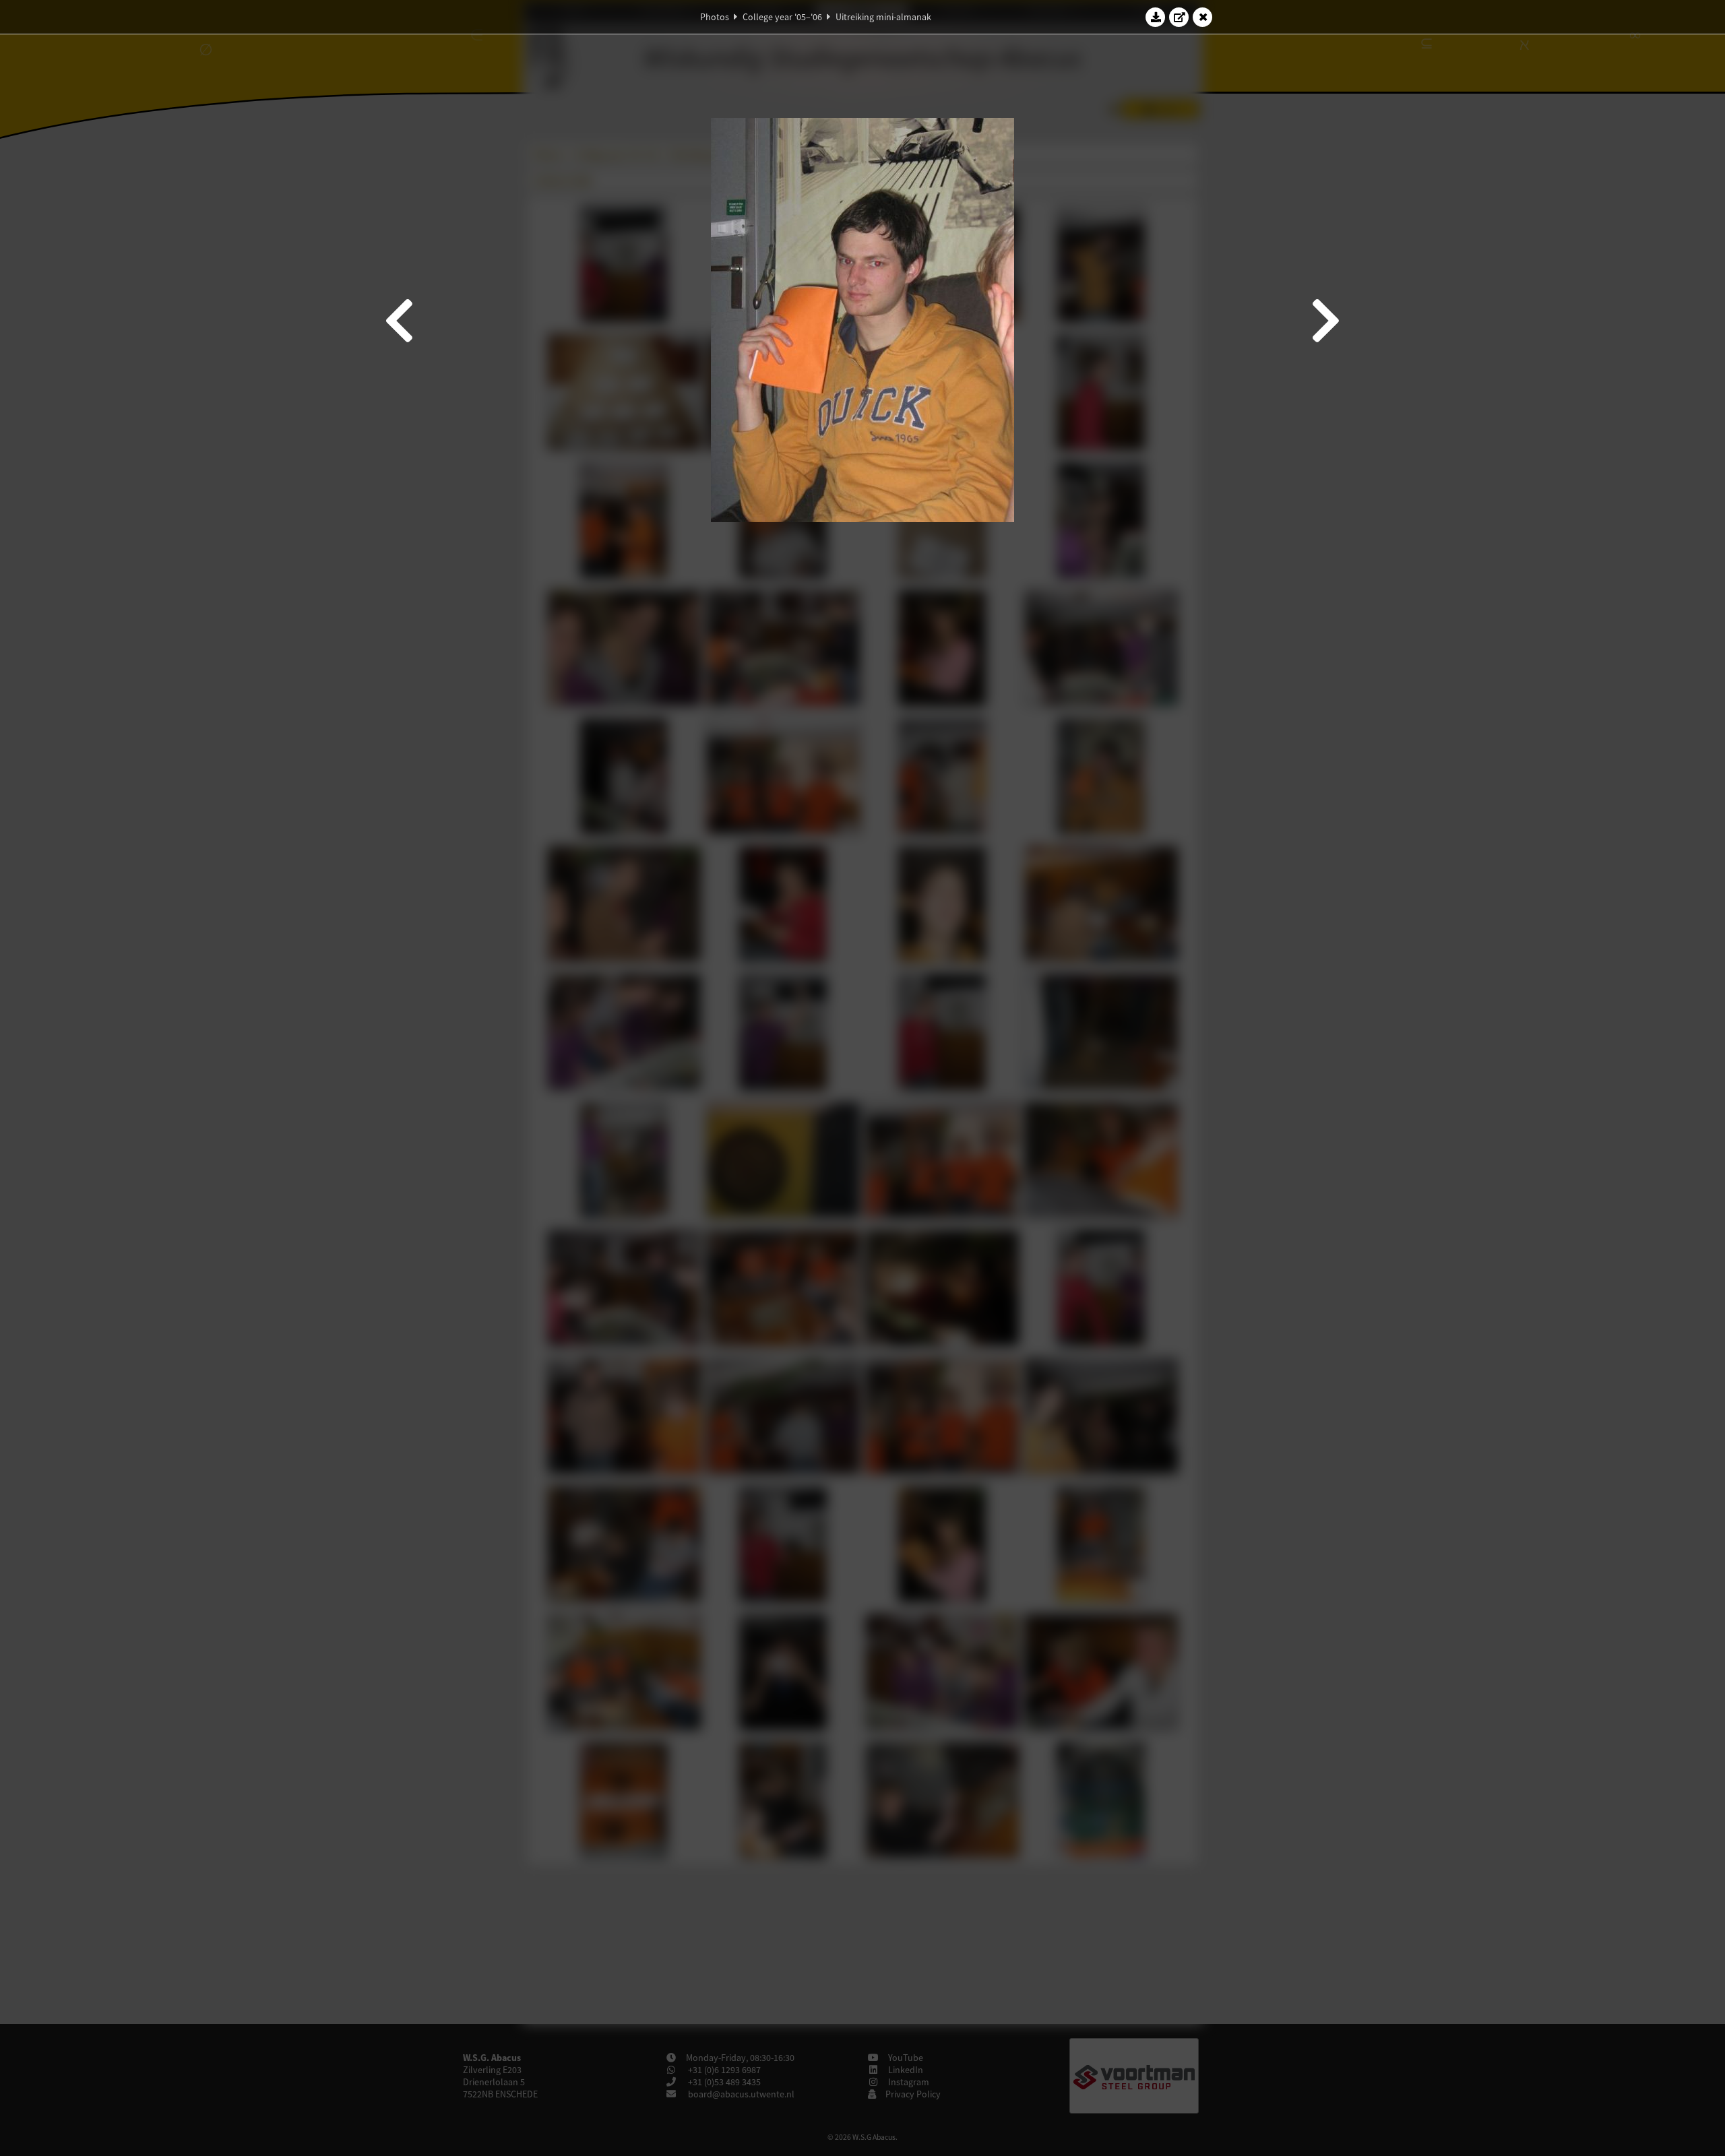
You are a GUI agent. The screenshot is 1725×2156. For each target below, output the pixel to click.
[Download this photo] (1156, 17)
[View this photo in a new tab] (1179, 17)
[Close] (1203, 17)
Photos (715, 17)
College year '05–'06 (782, 17)
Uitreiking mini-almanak (883, 17)
